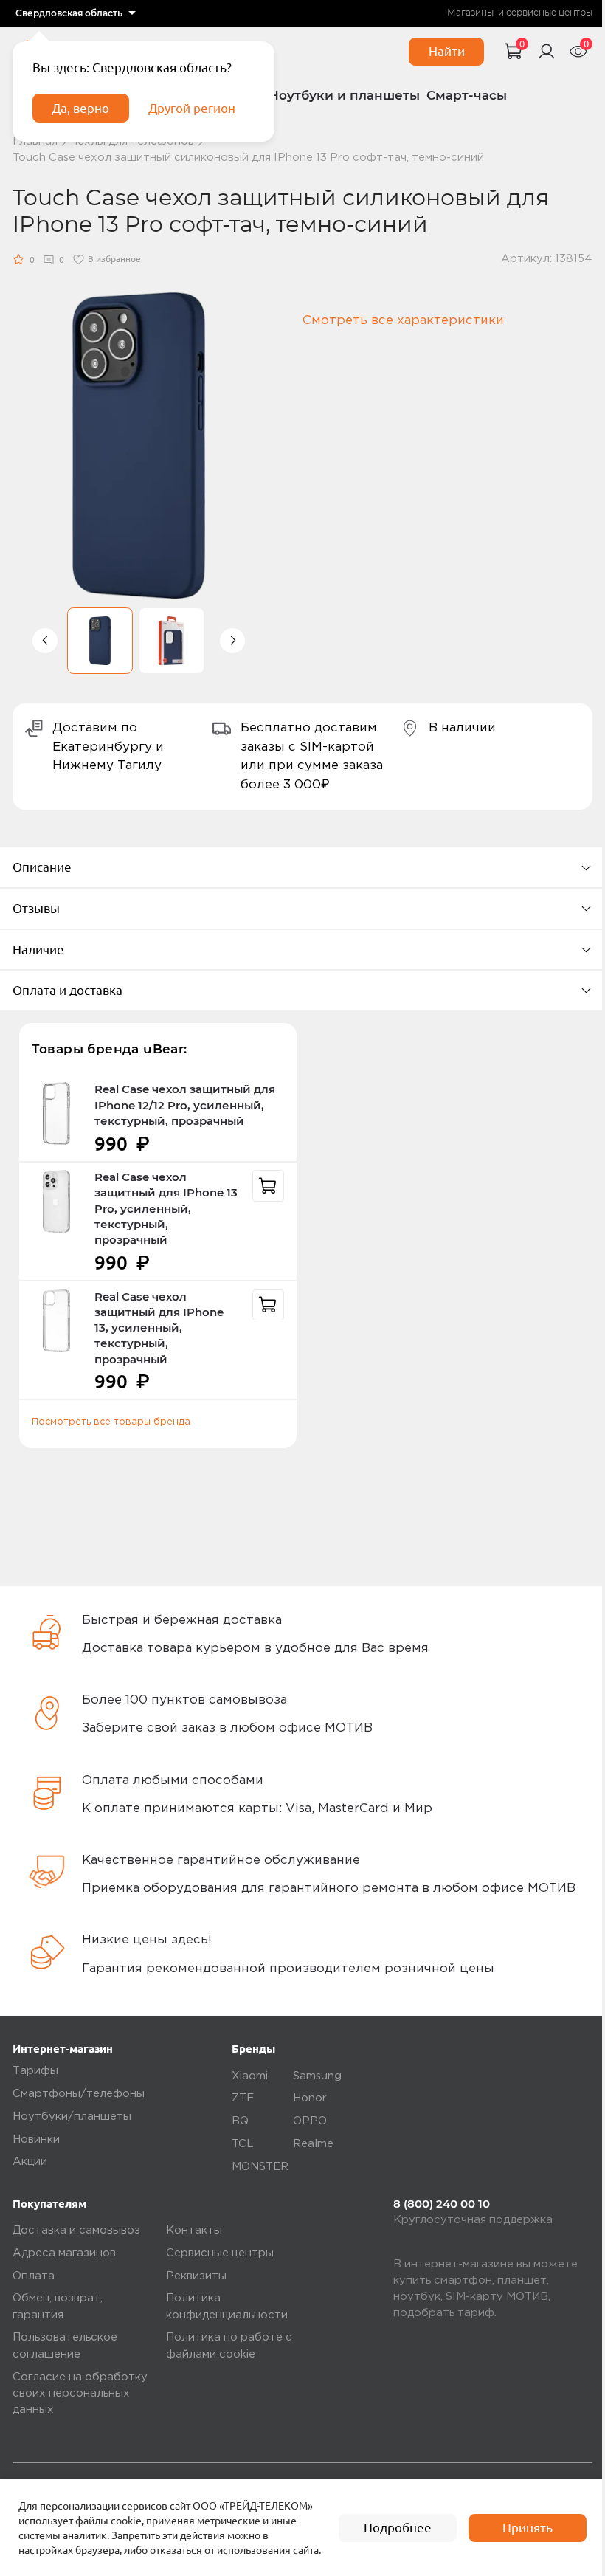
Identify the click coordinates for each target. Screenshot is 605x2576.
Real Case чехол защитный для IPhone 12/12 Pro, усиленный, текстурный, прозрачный (185, 1105)
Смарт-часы (467, 95)
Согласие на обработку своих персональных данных (80, 2394)
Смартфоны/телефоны (79, 2094)
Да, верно (80, 108)
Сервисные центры (220, 2253)
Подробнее (398, 2528)
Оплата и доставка (68, 990)
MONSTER (260, 2167)
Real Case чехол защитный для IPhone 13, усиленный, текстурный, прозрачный (159, 1328)
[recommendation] (268, 1186)
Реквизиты (196, 2276)
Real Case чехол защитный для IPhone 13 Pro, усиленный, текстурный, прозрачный (166, 1209)
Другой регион (192, 108)
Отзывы (36, 908)
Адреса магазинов (64, 2253)
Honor (310, 2098)
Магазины (470, 13)
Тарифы (35, 2071)
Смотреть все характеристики (403, 321)
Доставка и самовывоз (76, 2230)
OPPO (310, 2121)
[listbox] (76, 13)
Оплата (34, 2276)
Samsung (317, 2076)
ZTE (243, 2098)
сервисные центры (549, 13)
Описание (42, 867)
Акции (30, 2162)
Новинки (36, 2139)
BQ (240, 2121)
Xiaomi (250, 2076)
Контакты (194, 2230)
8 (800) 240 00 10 (442, 2204)
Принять (528, 2528)
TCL (243, 2144)
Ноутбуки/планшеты (72, 2117)
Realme (313, 2144)
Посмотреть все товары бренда (111, 1422)
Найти (447, 51)
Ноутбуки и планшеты (344, 95)
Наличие (38, 950)
